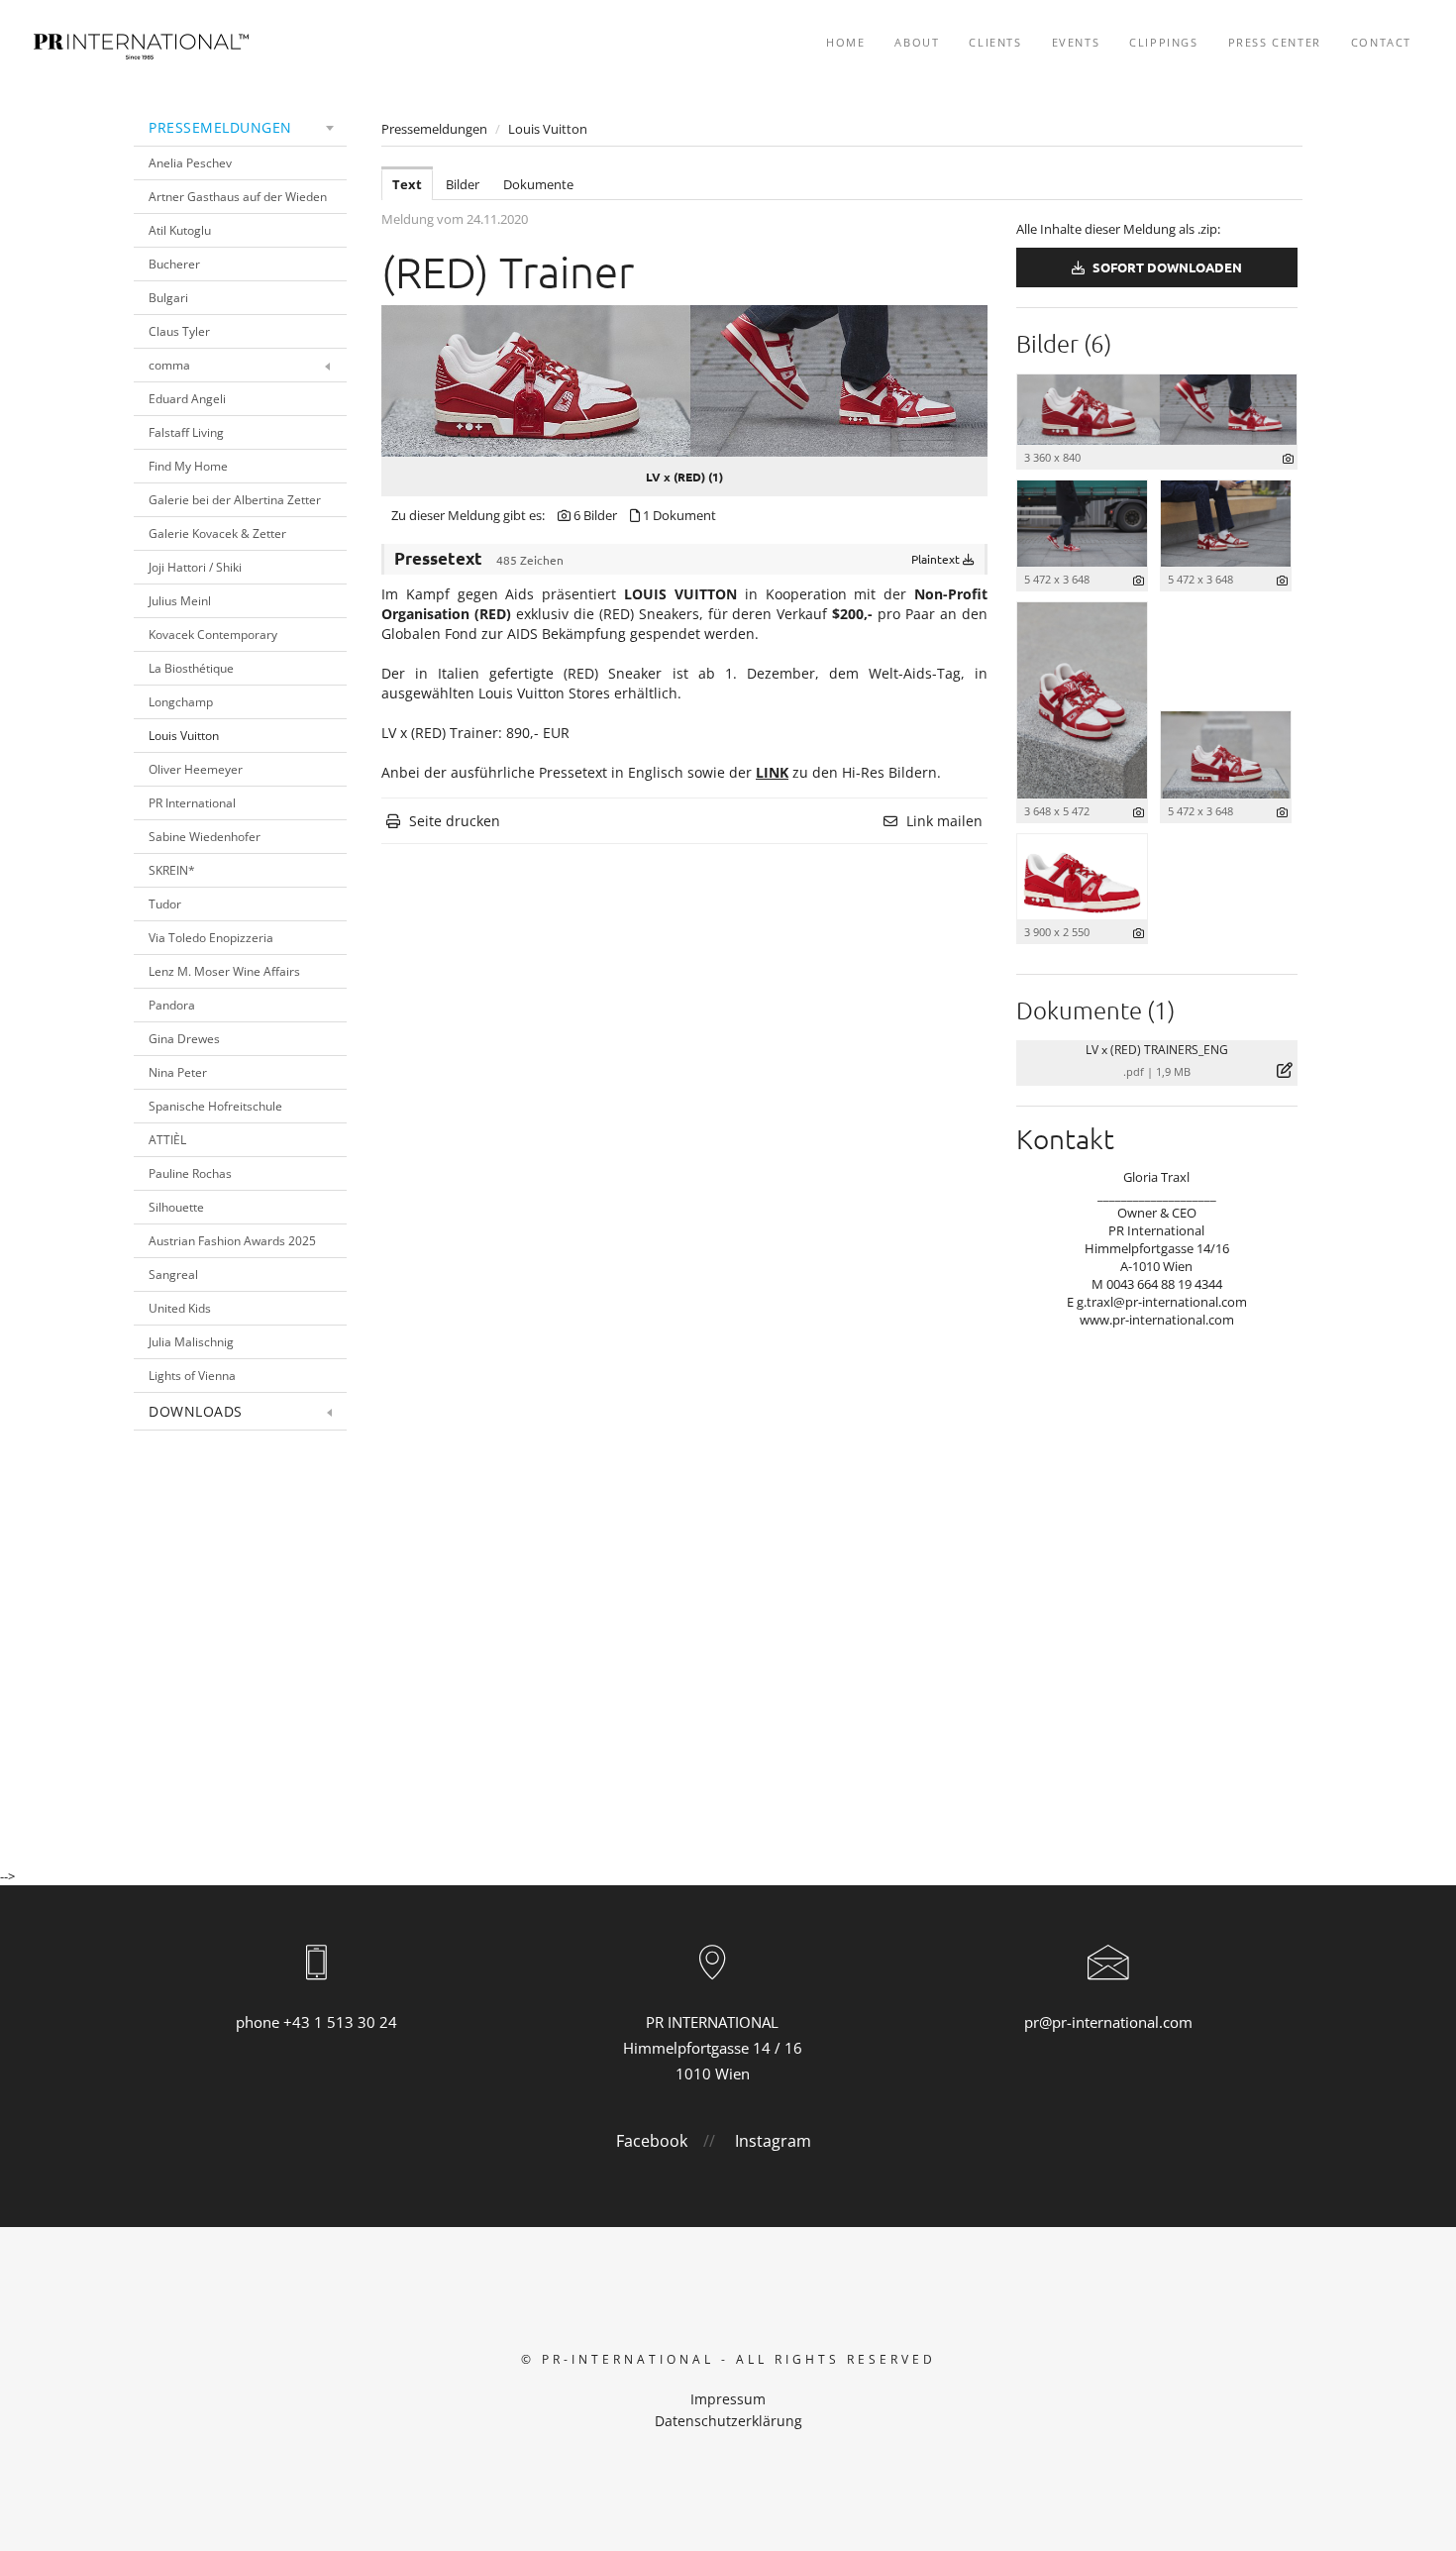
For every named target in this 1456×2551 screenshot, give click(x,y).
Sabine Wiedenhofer (205, 837)
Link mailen (944, 821)
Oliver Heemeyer (196, 769)
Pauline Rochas (190, 1173)
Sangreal (173, 1275)
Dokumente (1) (1095, 1010)
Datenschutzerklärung (728, 2421)
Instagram (773, 2141)
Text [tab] (407, 184)
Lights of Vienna (192, 1376)
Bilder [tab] (463, 184)
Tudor (165, 904)
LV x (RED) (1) (684, 477)
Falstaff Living (186, 432)
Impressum (728, 2399)
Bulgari (168, 298)
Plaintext (937, 559)
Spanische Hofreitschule (215, 1106)
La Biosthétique (191, 668)
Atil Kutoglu (180, 230)
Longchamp (181, 702)
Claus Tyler (179, 331)
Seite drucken (455, 821)
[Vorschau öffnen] (684, 381)
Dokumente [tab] (538, 184)
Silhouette (176, 1207)
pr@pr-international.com (1108, 2022)
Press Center (1275, 42)
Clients (995, 42)
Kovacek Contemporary (213, 635)
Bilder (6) (1064, 343)
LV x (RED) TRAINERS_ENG (1157, 1050)
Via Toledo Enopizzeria (211, 938)
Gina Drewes (184, 1039)
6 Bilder (595, 515)
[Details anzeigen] (1288, 458)
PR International (192, 803)
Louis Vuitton (184, 736)
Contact (1381, 42)
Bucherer (174, 264)
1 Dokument (679, 515)
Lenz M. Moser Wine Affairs (224, 971)
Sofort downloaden (1166, 267)
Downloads (196, 1411)
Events (1076, 42)
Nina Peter (178, 1072)
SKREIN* (172, 870)
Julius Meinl (180, 601)
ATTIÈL (167, 1140)
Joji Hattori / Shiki (195, 567)
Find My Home (188, 466)
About (917, 42)
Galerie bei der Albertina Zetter (235, 500)
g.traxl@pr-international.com (1162, 1302)
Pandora (172, 1005)
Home (845, 42)
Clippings (1163, 42)
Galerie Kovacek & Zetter (217, 533)
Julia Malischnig (191, 1342)
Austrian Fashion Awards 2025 (232, 1241)
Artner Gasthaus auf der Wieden (238, 197)
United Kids (180, 1308)
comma (169, 365)
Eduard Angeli (187, 399)
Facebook (652, 2141)
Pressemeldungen (220, 127)
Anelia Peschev (190, 163)
